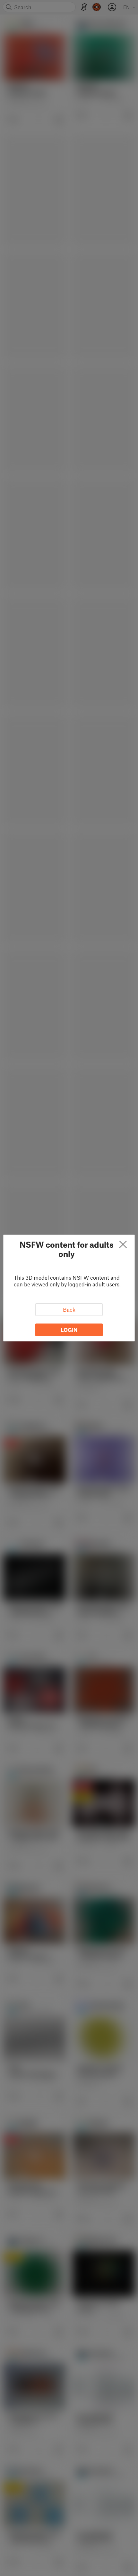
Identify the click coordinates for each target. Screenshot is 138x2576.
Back (69, 1309)
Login (69, 1330)
